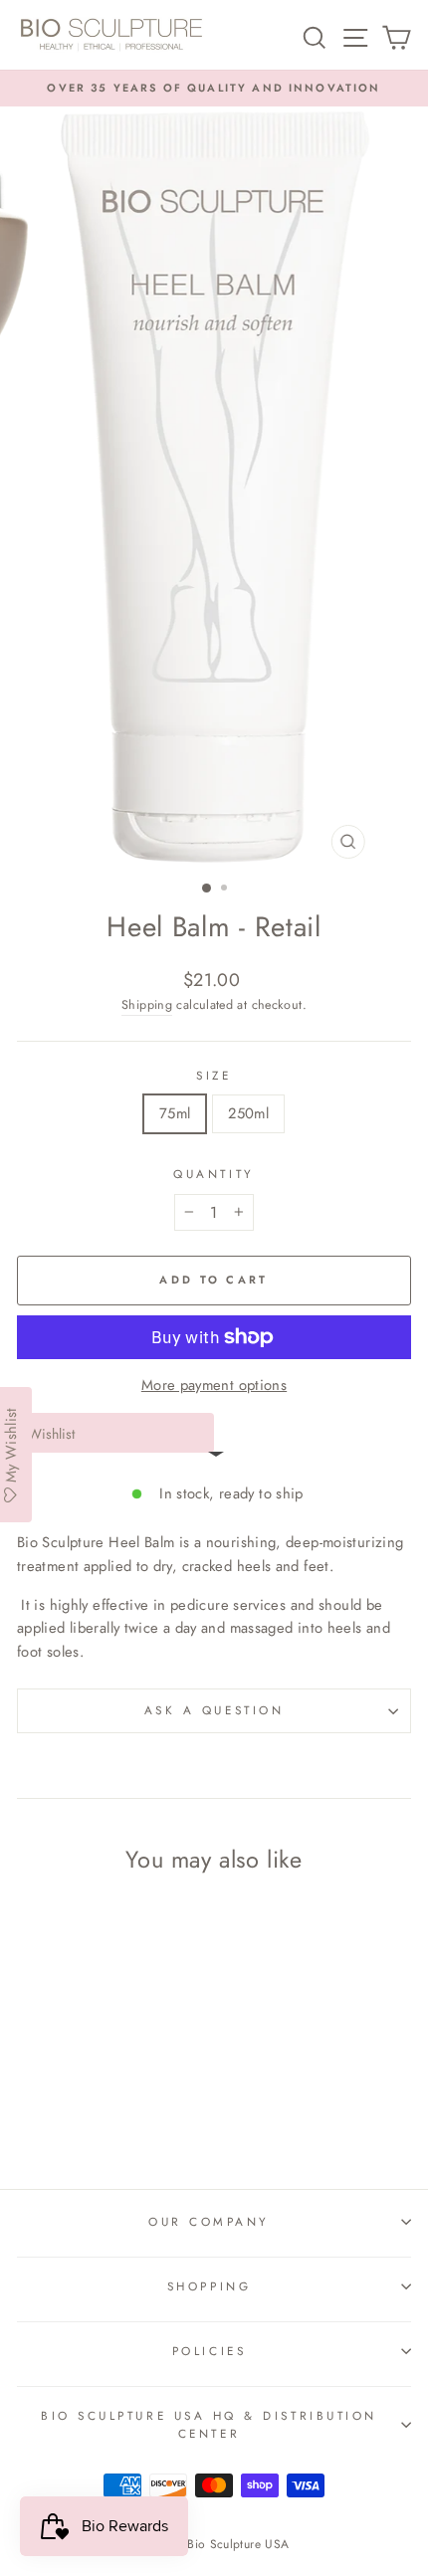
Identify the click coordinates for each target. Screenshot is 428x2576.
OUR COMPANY (209, 2221)
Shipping (147, 1005)
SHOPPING (209, 2286)
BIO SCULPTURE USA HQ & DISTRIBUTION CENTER (209, 2425)
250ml (248, 1113)
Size (214, 1075)
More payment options (214, 1385)
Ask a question (214, 1710)
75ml (175, 1113)
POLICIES (209, 2351)
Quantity (214, 1174)
